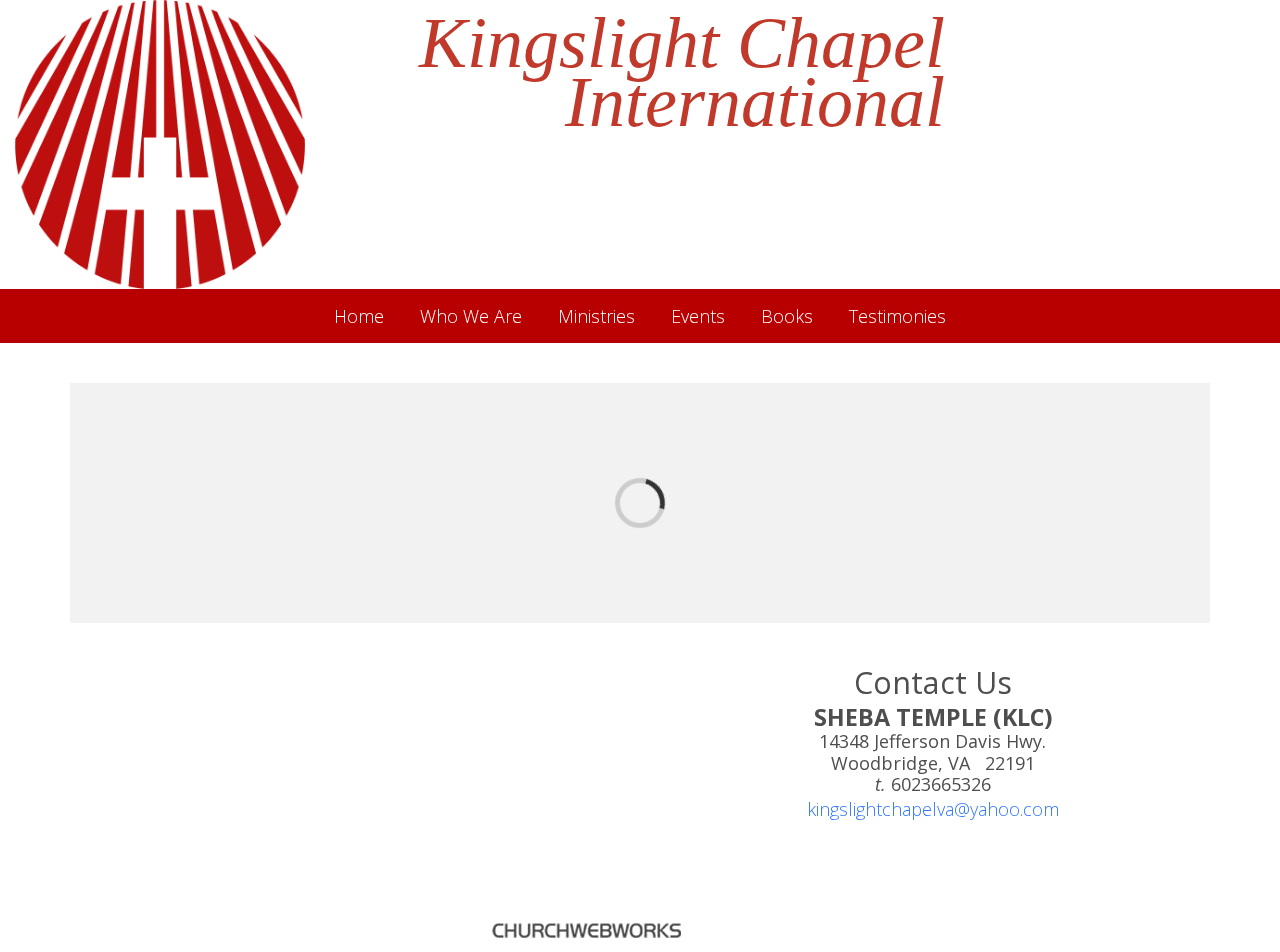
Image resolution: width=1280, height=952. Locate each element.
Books (787, 316)
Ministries (596, 316)
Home (359, 316)
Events (698, 316)
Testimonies (897, 316)
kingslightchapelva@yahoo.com (933, 809)
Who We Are (471, 316)
